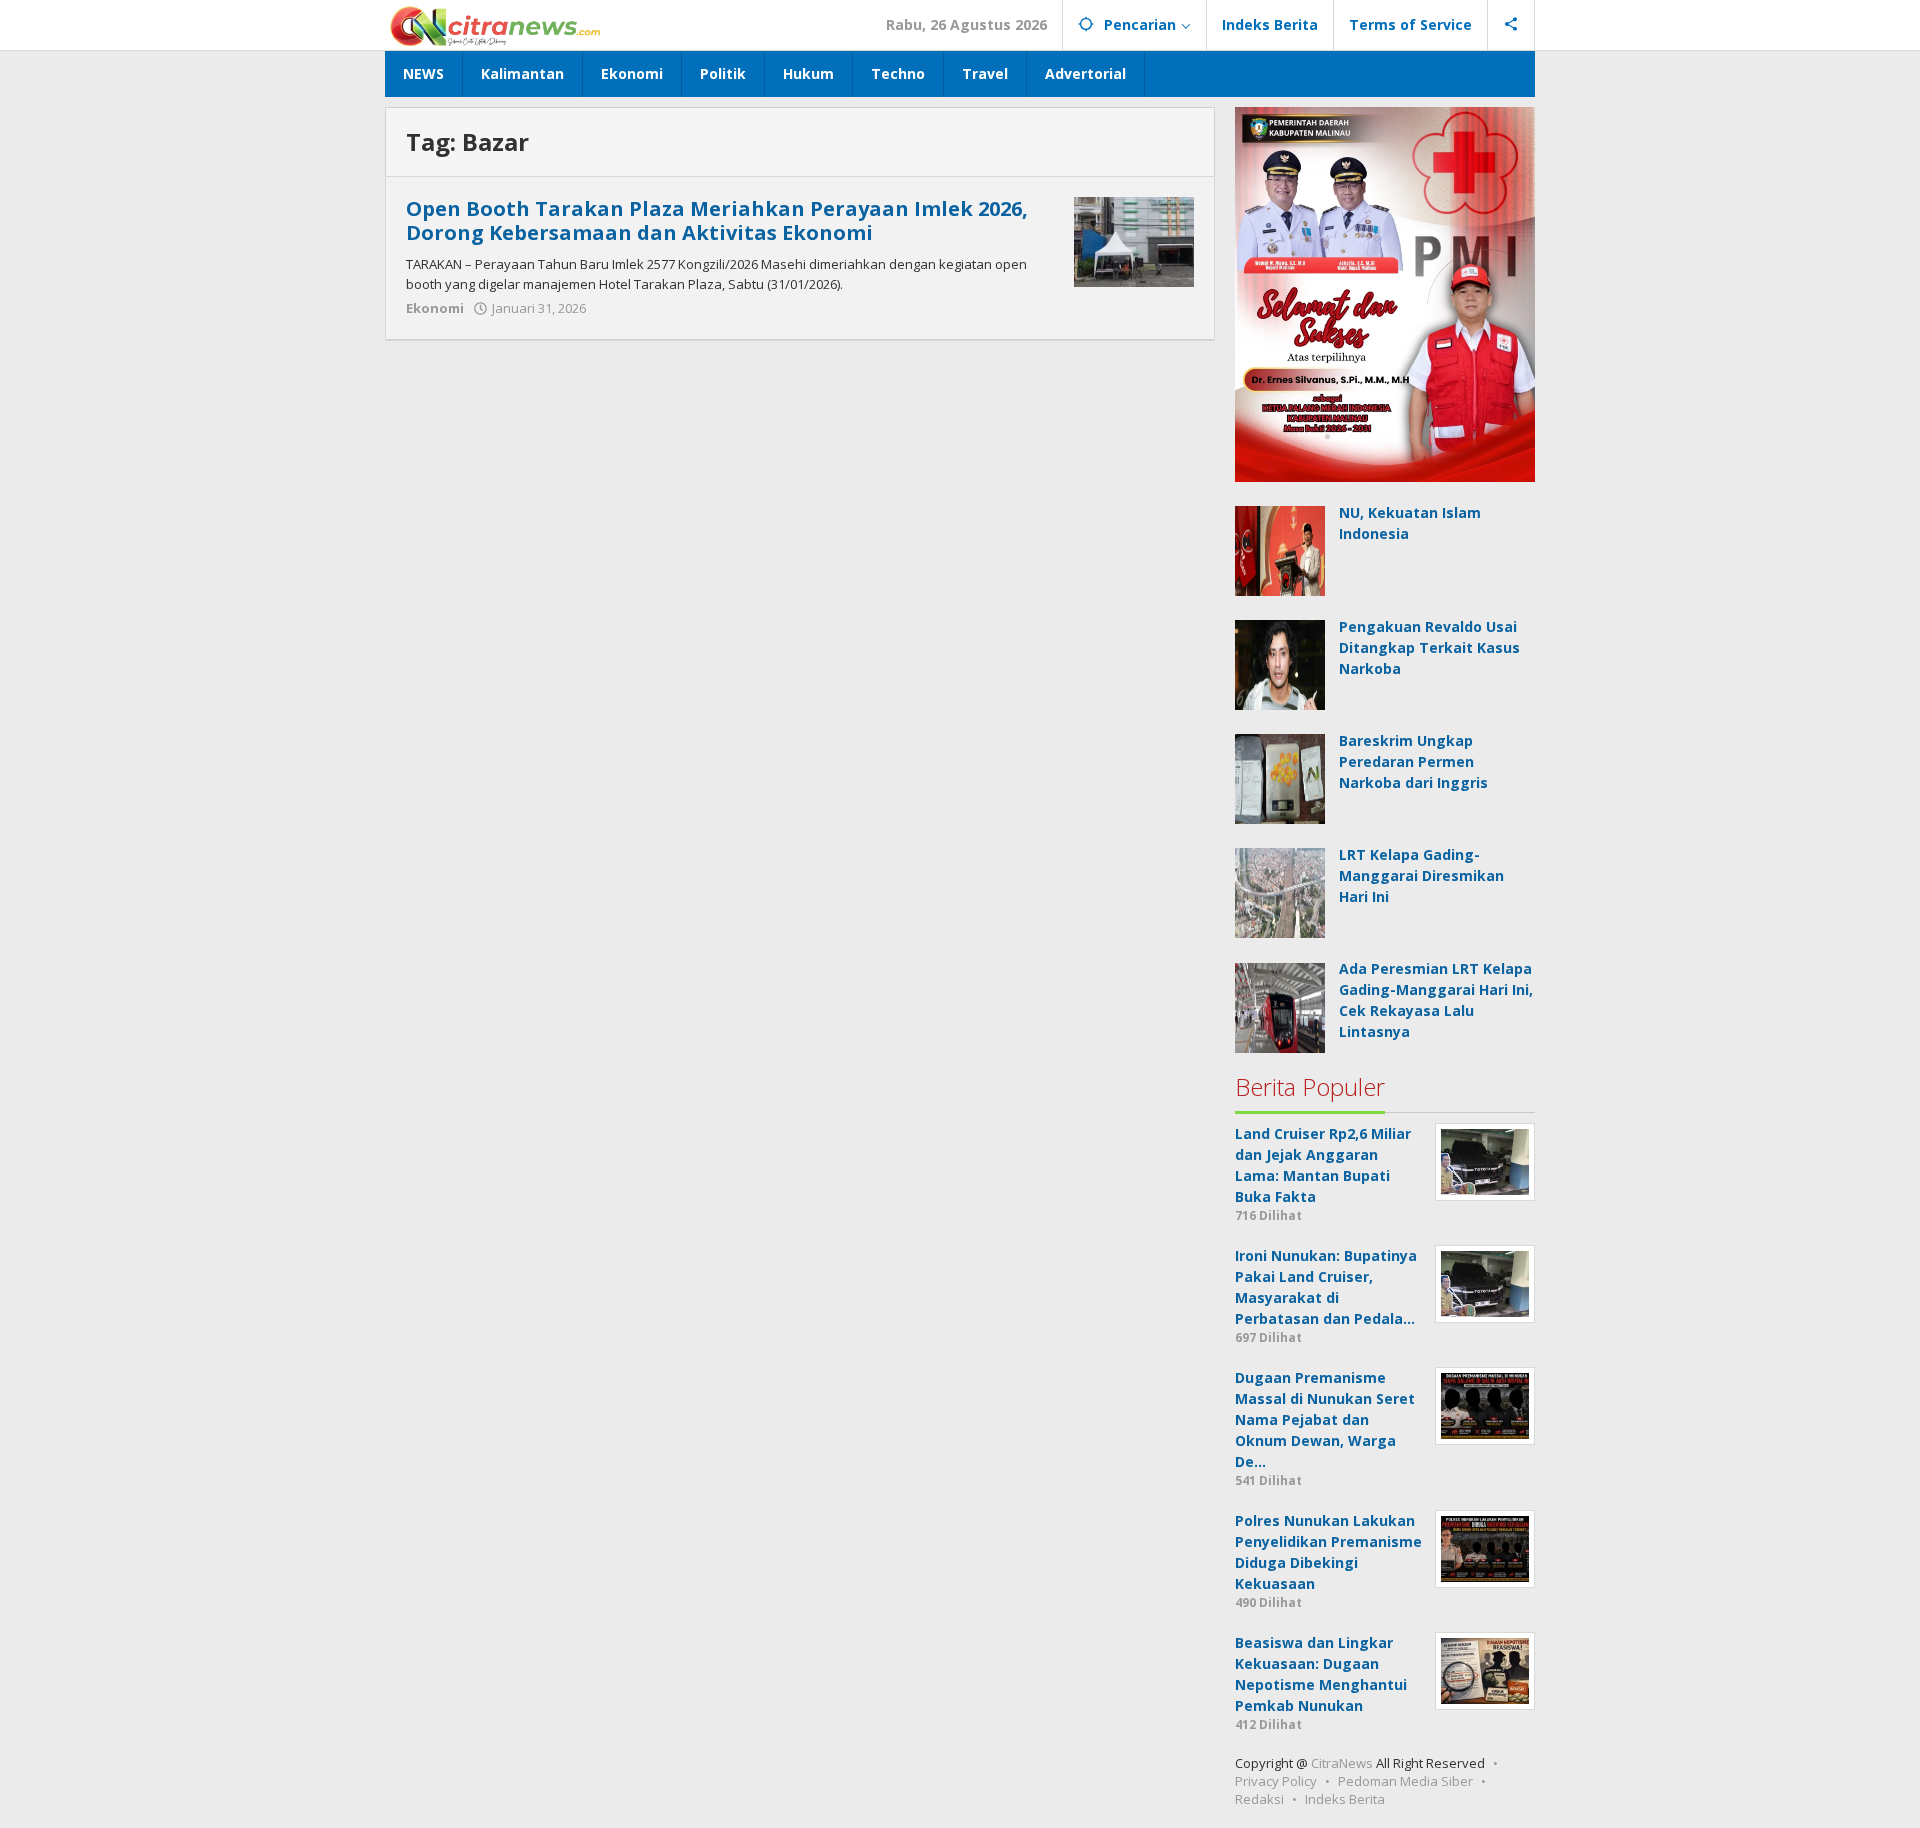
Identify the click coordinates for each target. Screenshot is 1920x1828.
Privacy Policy (1276, 1781)
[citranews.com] (496, 24)
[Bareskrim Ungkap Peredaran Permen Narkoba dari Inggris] (1280, 777)
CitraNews (1342, 1763)
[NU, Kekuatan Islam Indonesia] (1280, 549)
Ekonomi (435, 308)
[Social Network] (1511, 25)
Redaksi (1259, 1799)
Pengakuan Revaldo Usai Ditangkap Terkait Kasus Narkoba (1429, 647)
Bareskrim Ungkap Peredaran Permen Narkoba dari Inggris (1413, 761)
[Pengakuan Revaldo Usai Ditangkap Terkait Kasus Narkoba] (1280, 663)
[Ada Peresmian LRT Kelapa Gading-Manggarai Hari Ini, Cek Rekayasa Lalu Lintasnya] (1280, 1005)
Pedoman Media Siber (1405, 1781)
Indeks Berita (1345, 1799)
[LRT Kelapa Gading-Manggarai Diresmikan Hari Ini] (1280, 891)
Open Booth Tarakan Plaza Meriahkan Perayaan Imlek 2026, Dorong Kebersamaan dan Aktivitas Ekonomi (717, 220)
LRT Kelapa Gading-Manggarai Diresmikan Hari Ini (1421, 875)
